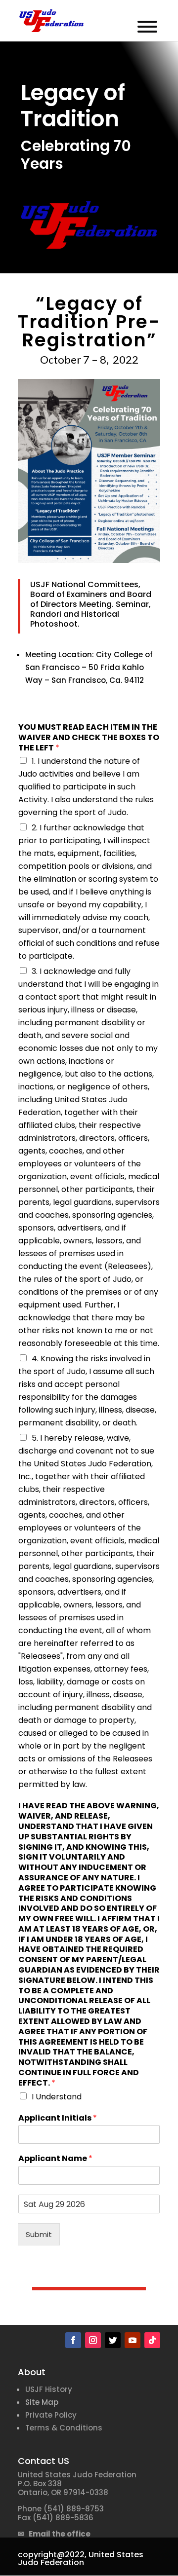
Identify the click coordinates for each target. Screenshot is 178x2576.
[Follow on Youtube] (133, 2340)
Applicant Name (55, 2159)
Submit (39, 2234)
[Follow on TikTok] (152, 2340)
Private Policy (51, 2415)
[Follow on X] (113, 2340)
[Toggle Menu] (147, 27)
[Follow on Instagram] (93, 2340)
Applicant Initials (58, 2118)
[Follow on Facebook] (73, 2340)
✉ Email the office (54, 2534)
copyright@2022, (52, 2555)
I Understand (57, 2097)
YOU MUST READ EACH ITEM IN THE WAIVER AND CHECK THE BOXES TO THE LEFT (89, 738)
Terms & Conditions (64, 2428)
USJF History (49, 2389)
